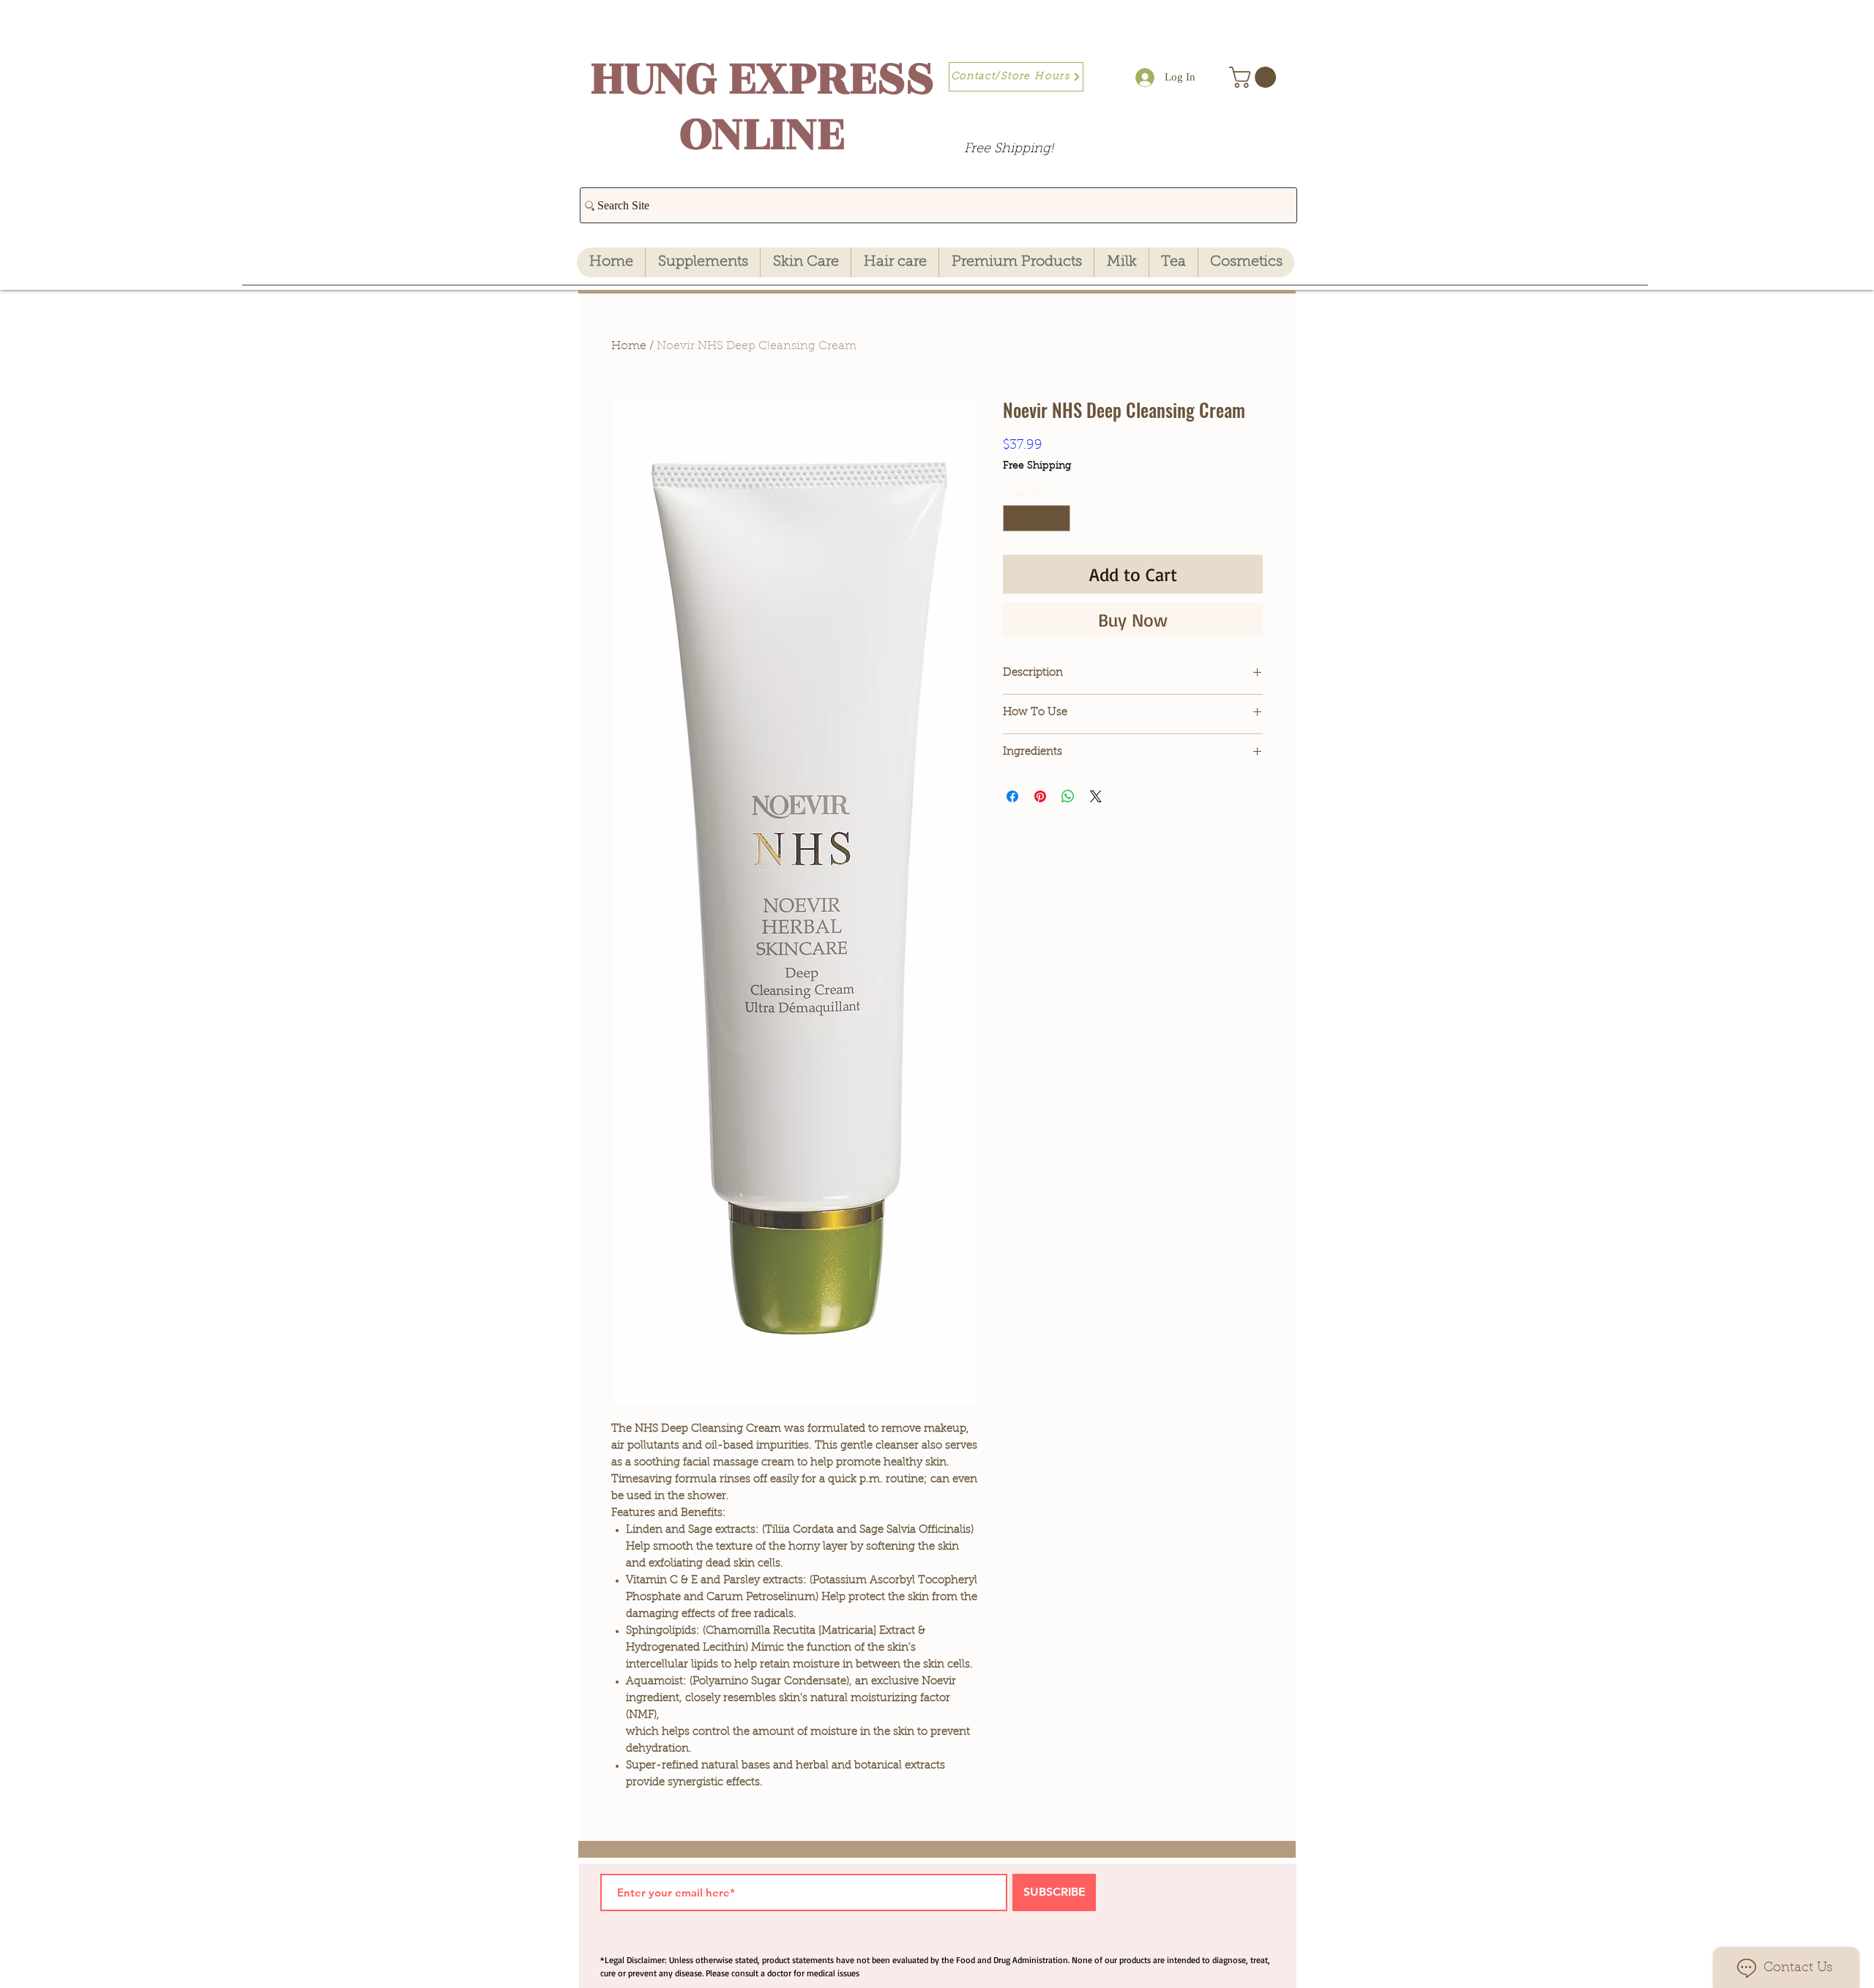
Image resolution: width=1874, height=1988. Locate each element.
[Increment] (1060, 518)
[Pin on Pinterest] (1040, 796)
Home (629, 346)
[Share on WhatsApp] (1068, 796)
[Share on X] (1096, 796)
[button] (1255, 77)
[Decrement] (1014, 518)
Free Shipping (1037, 466)
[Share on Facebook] (1012, 796)
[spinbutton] (1037, 518)
